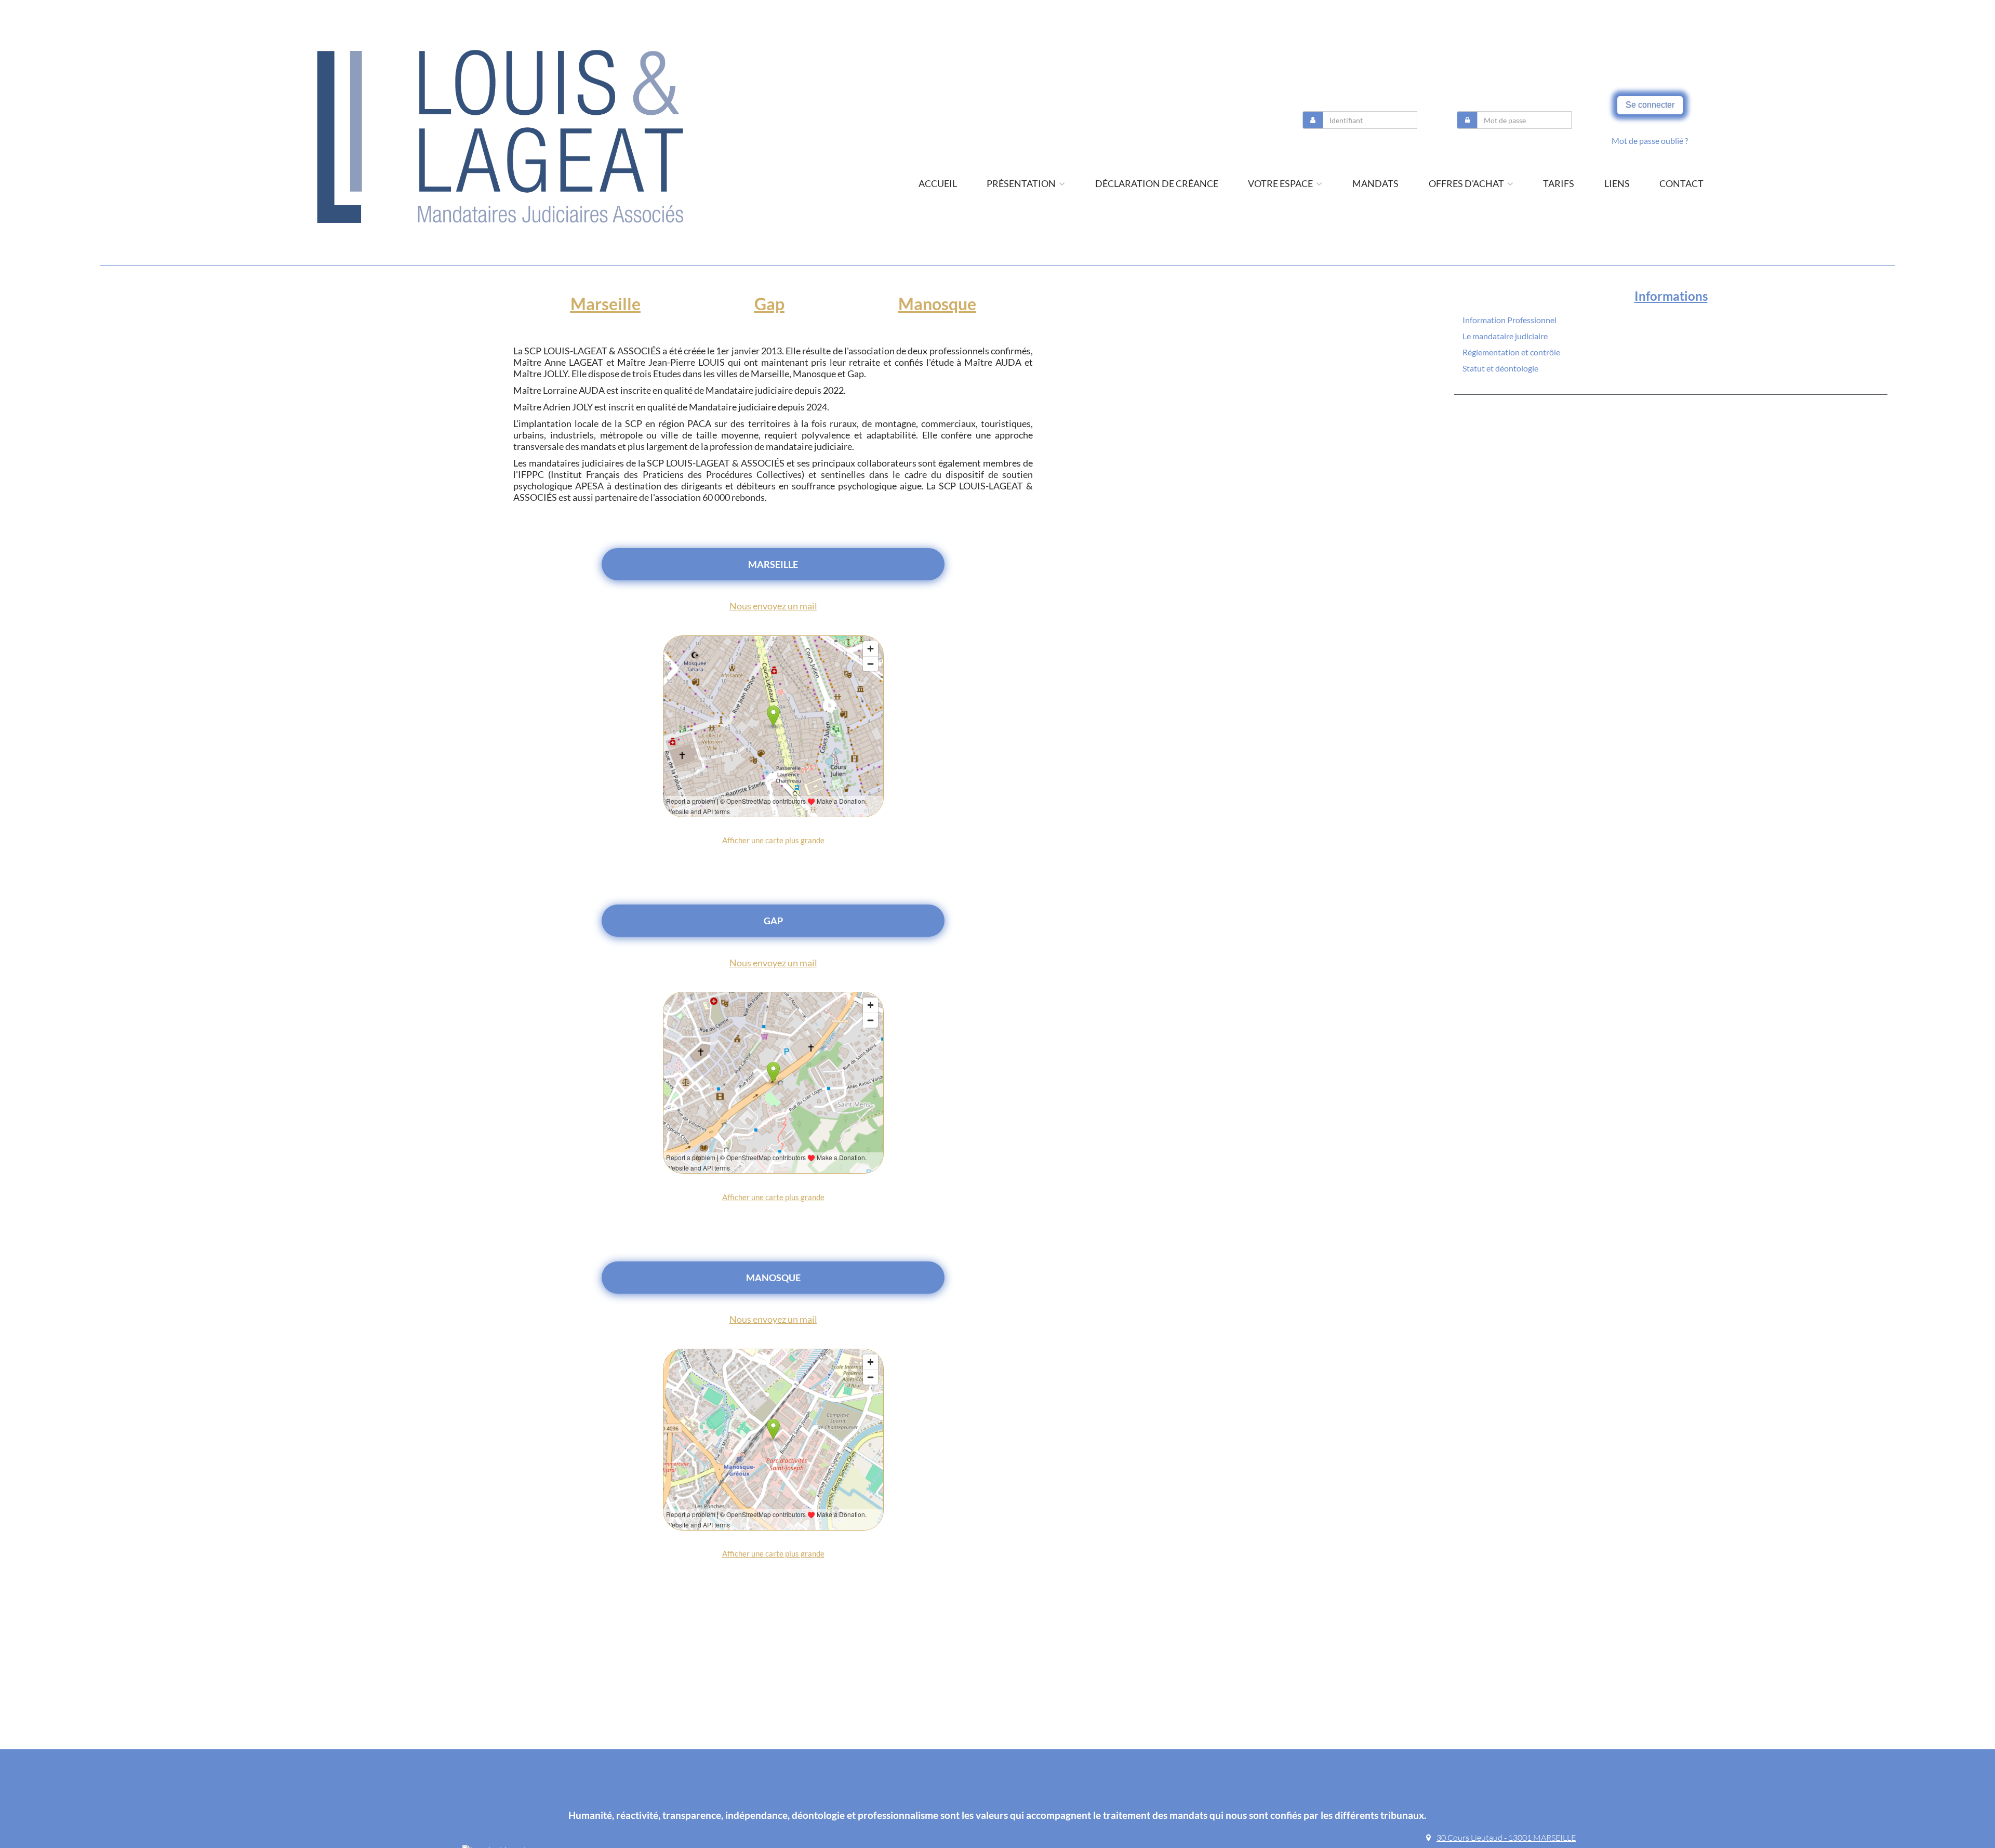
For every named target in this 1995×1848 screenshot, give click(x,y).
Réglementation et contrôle (1511, 352)
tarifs (1559, 183)
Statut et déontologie (1500, 368)
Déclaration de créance (1157, 183)
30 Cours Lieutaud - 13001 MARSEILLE (1506, 1838)
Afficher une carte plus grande (773, 840)
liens (1617, 183)
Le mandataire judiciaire (1505, 336)
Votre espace (1281, 183)
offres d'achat (1467, 183)
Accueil (938, 183)
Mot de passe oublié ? (1650, 141)
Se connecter (1650, 105)
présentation (1022, 183)
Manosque (937, 304)
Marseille (606, 304)
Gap (769, 304)
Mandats (1375, 183)
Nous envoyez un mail (773, 606)
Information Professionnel (1509, 320)
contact (1681, 183)
